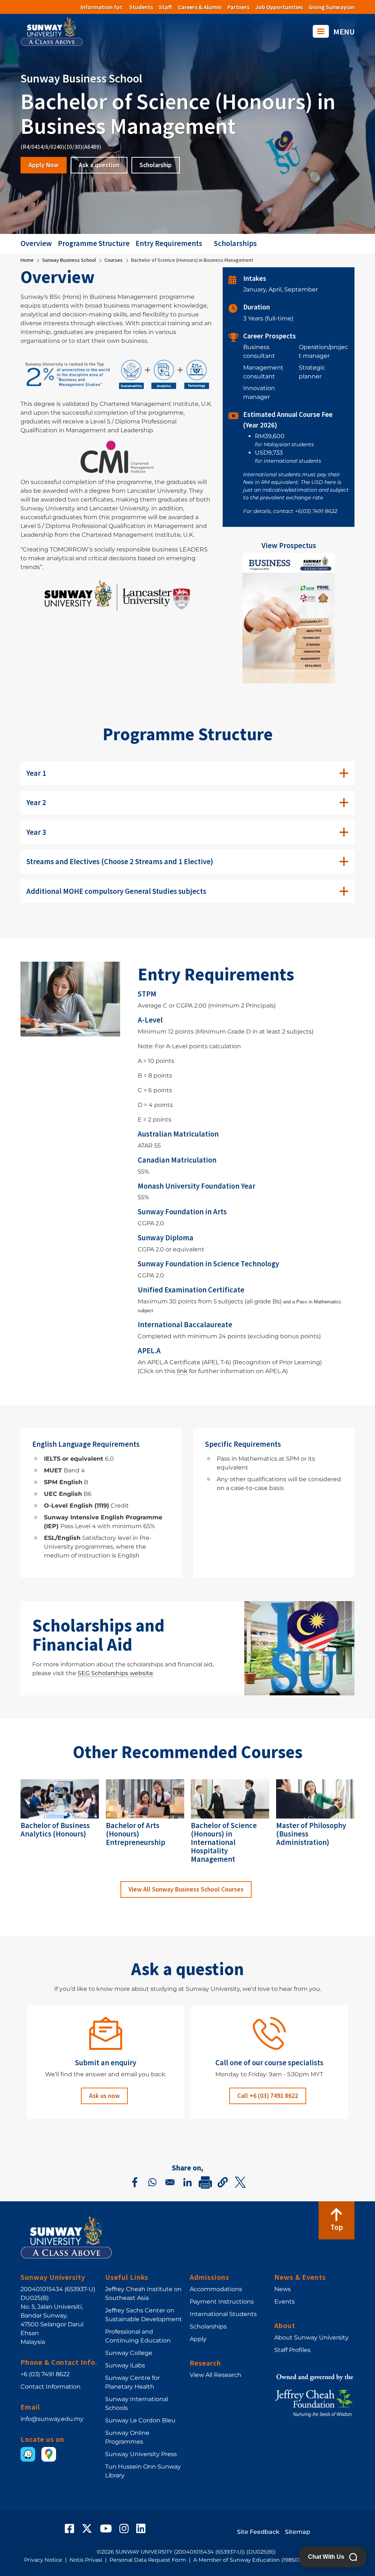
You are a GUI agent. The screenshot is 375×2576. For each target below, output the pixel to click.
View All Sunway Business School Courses (186, 1889)
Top (337, 2227)
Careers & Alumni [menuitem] (200, 7)
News (283, 2289)
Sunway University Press (141, 2454)
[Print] (205, 2182)
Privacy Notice (43, 2560)
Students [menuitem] (141, 7)
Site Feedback (258, 2532)
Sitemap (298, 2532)
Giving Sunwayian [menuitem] (332, 7)
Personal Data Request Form (148, 2560)
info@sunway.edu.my (52, 2419)
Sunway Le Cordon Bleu (140, 2420)
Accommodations (216, 2289)
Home (27, 260)
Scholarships (235, 243)
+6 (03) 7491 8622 (45, 2374)
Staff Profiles (292, 2350)
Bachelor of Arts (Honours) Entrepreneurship (135, 1834)
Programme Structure (94, 243)
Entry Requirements (169, 243)
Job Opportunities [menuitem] (279, 7)
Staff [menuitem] (166, 7)
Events (285, 2302)
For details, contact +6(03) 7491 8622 (290, 511)
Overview (36, 243)
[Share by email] (170, 2182)
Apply (198, 2339)
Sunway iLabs (125, 2365)
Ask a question (99, 165)
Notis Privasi (86, 2560)
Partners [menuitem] (238, 7)
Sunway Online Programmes (127, 2437)
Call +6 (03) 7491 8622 (268, 2096)
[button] (223, 2182)
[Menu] (321, 31)
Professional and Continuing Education (138, 2336)
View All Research (216, 2375)
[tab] (187, 773)
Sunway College (129, 2353)
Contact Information (51, 2387)
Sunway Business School (69, 260)
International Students (223, 2314)
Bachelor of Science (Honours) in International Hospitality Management (224, 1842)
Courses (114, 260)
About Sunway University (311, 2338)
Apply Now (44, 165)
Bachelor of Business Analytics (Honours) (55, 1830)
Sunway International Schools (137, 2403)
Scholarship (156, 165)
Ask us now (104, 2096)
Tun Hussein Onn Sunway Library (143, 2471)
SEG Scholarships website (115, 1673)
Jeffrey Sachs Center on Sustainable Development (144, 2315)
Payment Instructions (222, 2302)
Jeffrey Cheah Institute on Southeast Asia (143, 2294)
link (182, 1371)
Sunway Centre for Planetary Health (132, 2382)
